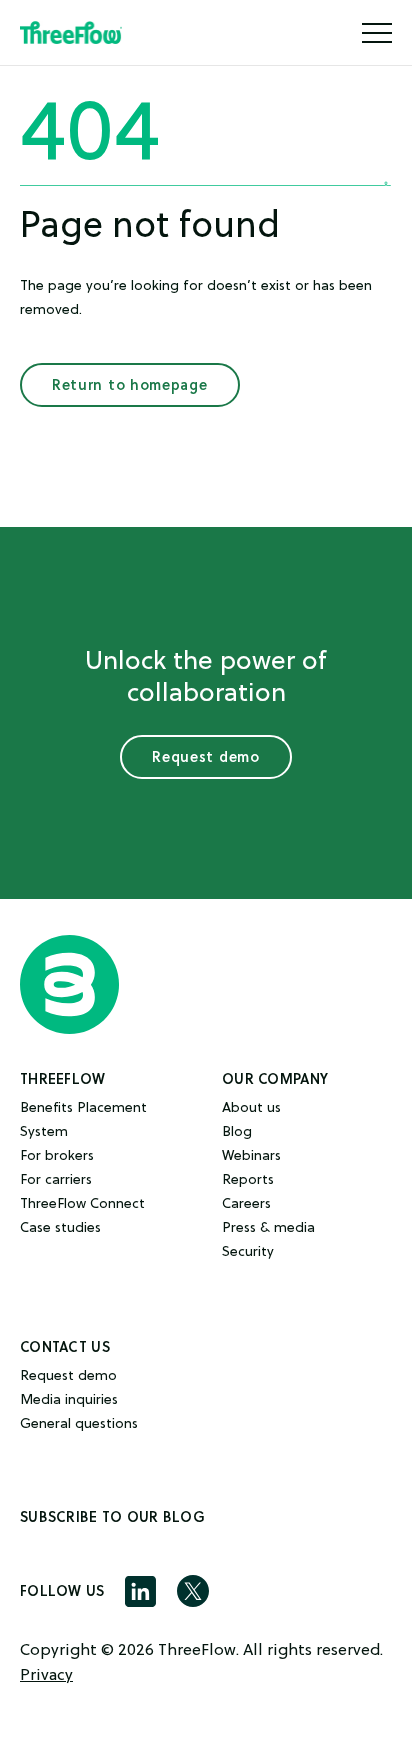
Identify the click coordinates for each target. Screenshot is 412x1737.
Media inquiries (69, 1400)
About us (251, 1108)
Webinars (251, 1156)
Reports (248, 1180)
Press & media (268, 1228)
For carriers (56, 1180)
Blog (237, 1132)
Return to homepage (130, 385)
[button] (377, 33)
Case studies (60, 1228)
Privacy (46, 1676)
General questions (79, 1424)
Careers (246, 1204)
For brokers (57, 1156)
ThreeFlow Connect (82, 1204)
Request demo (205, 757)
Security (248, 1252)
